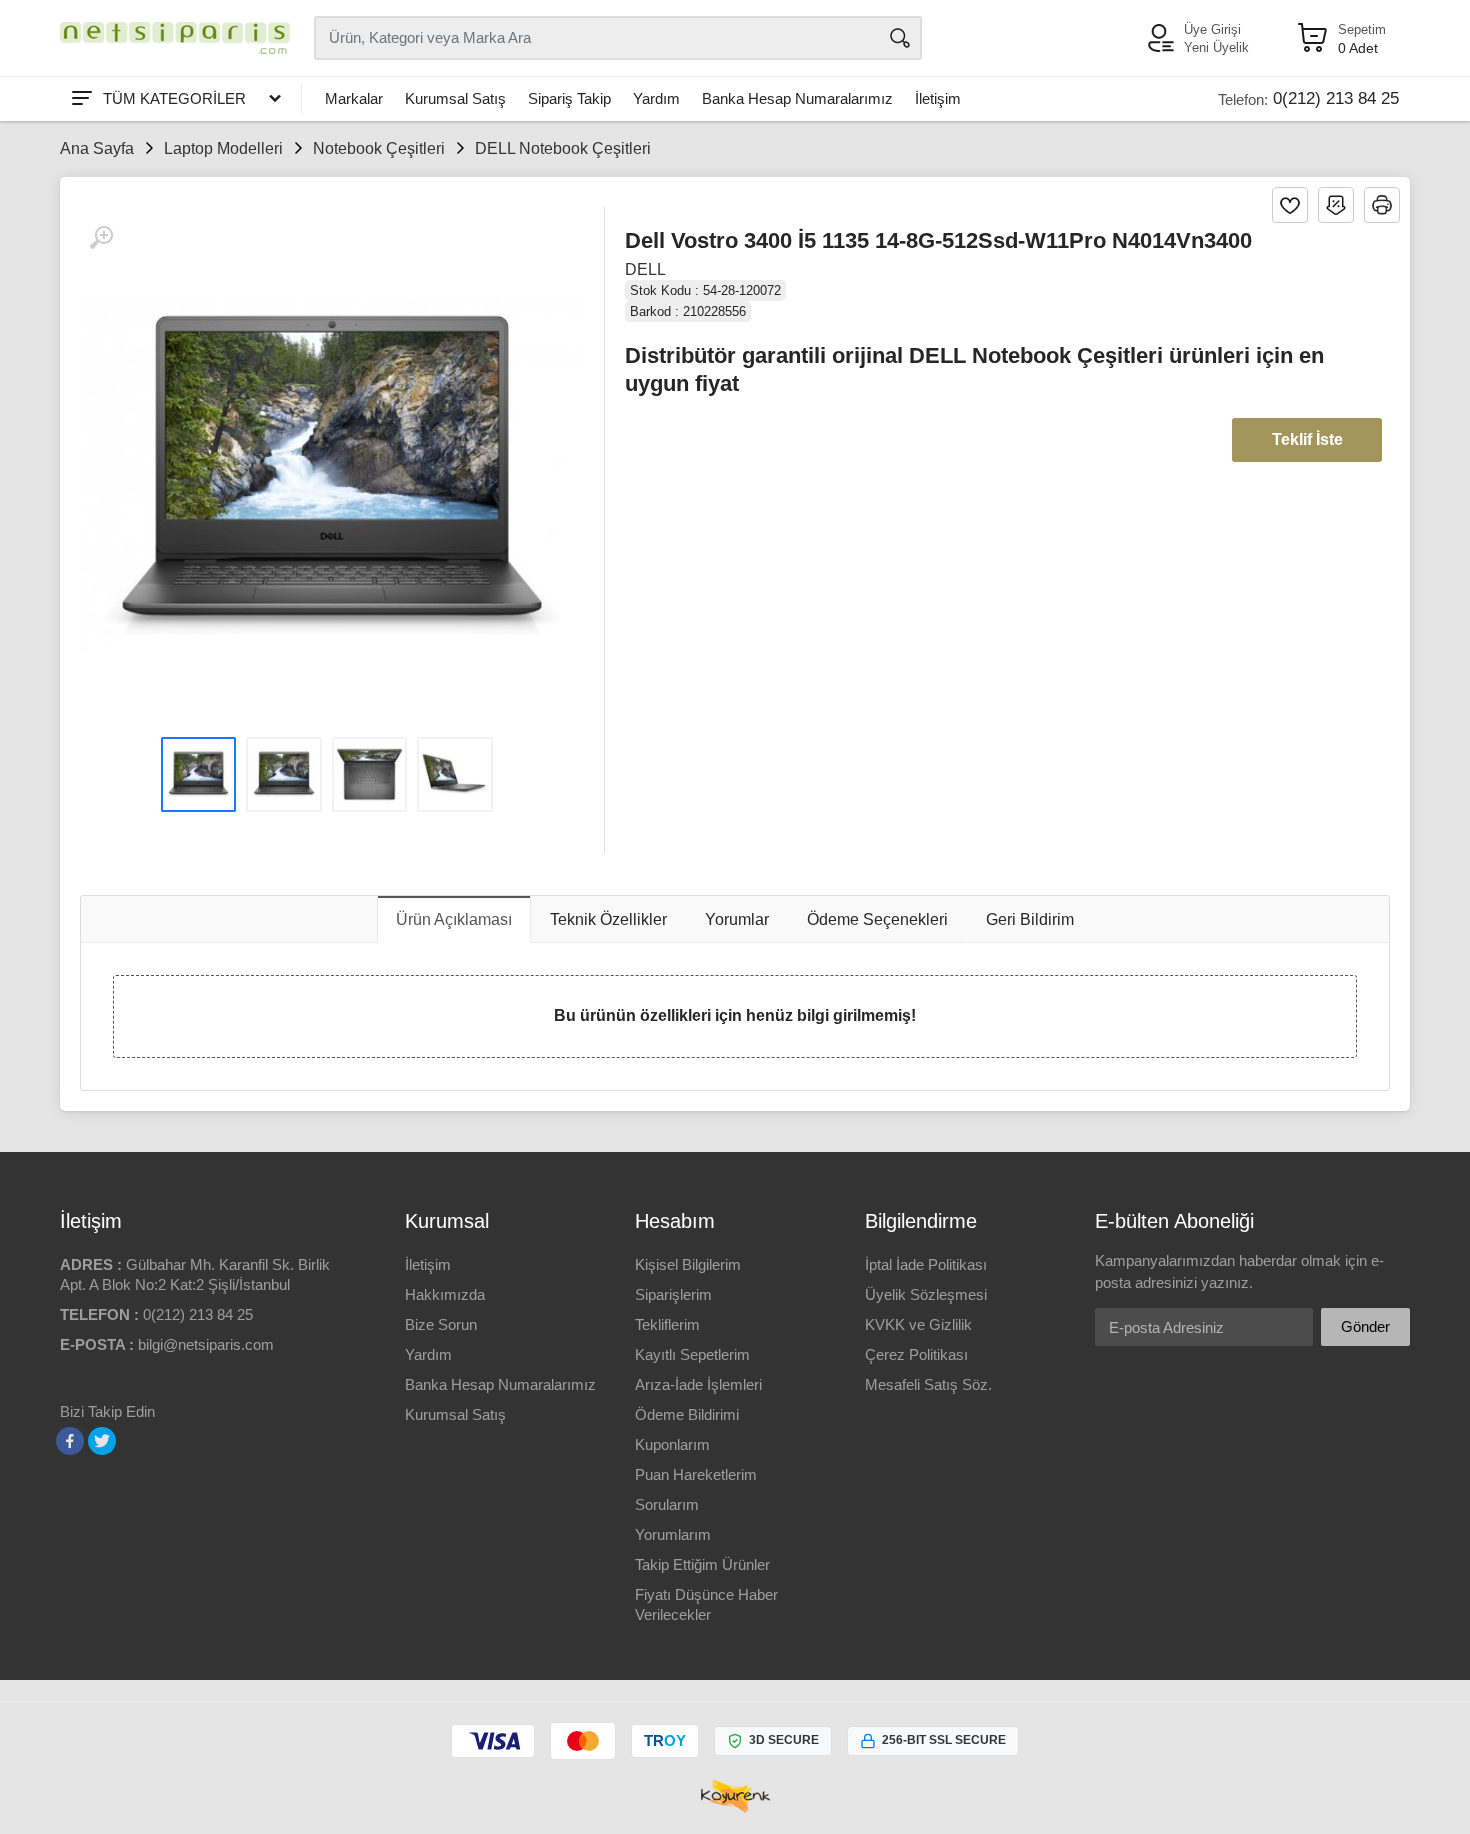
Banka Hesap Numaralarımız (797, 98)
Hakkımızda (445, 1294)
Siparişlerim (673, 1294)
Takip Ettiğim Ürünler (702, 1564)
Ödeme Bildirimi (687, 1414)
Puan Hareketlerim (696, 1474)
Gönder (1365, 1326)
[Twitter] (102, 1441)
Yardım (656, 98)
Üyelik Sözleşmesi (926, 1294)
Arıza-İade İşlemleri (698, 1384)
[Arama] (900, 38)
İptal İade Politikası (926, 1264)
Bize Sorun (441, 1324)
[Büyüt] (101, 238)
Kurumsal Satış (455, 98)
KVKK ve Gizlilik (918, 1324)
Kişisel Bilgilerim (688, 1264)
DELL (645, 269)
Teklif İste (1307, 439)
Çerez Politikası (916, 1354)
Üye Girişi (1212, 29)
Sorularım (667, 1504)
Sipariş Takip (569, 98)
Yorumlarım (673, 1534)
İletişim (938, 98)
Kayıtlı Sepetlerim (692, 1354)
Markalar (354, 98)
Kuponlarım (672, 1444)
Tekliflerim (667, 1324)
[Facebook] (70, 1441)
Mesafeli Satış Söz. (928, 1384)
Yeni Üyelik (1216, 47)
